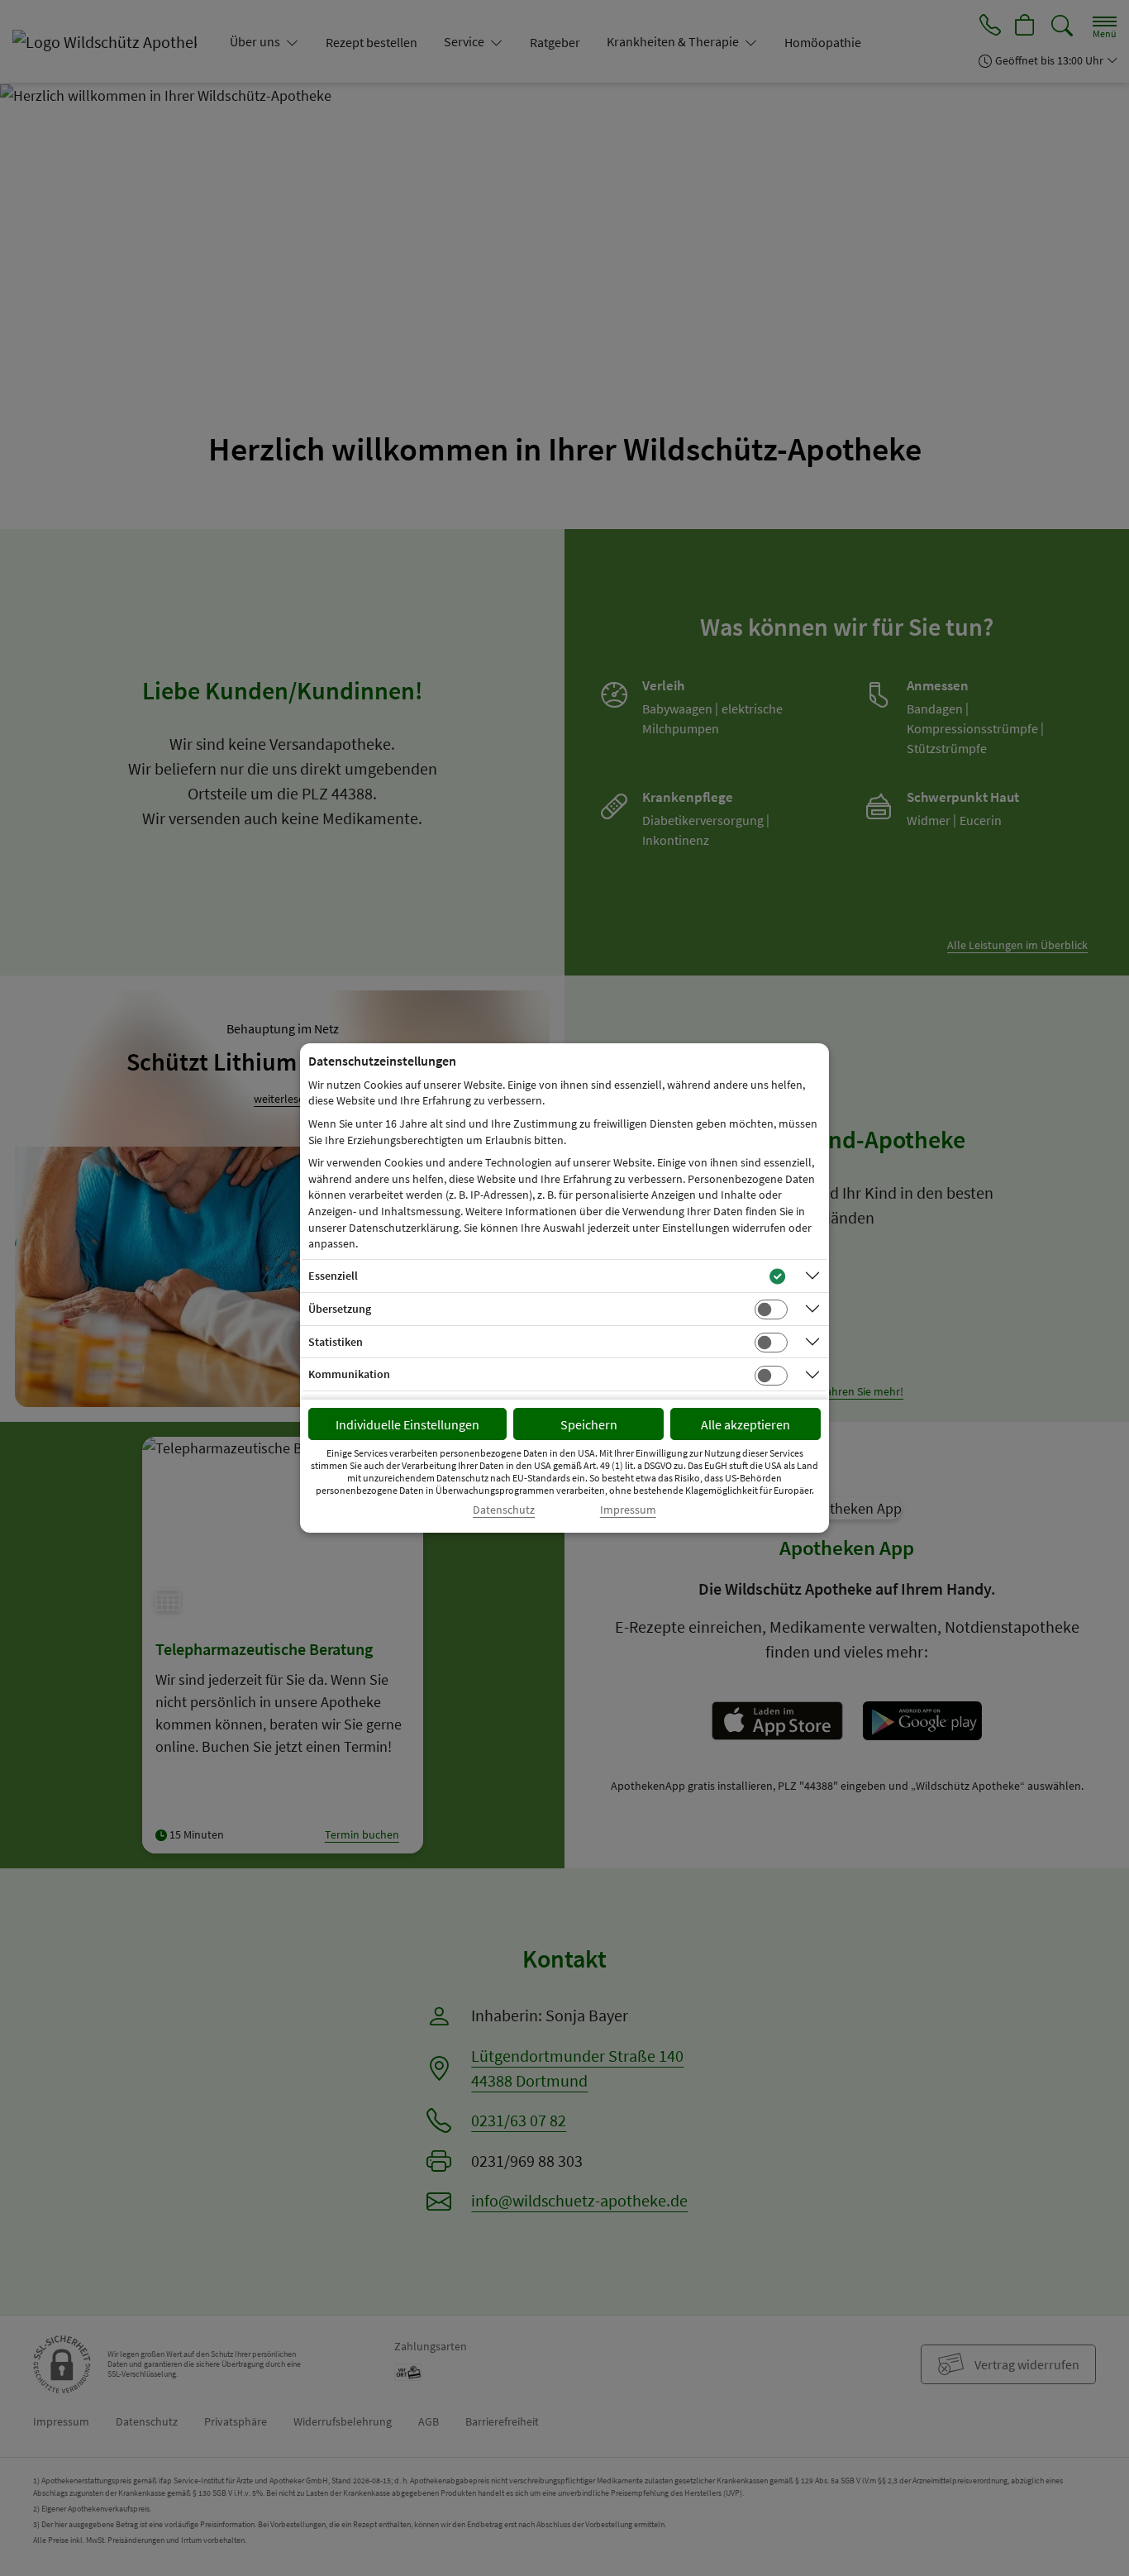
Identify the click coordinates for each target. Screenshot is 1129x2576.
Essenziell (333, 1276)
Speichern (589, 1424)
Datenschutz (504, 1510)
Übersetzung (340, 1309)
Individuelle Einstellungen (407, 1424)
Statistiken (336, 1342)
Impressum (628, 1510)
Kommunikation (349, 1374)
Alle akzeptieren (746, 1424)
